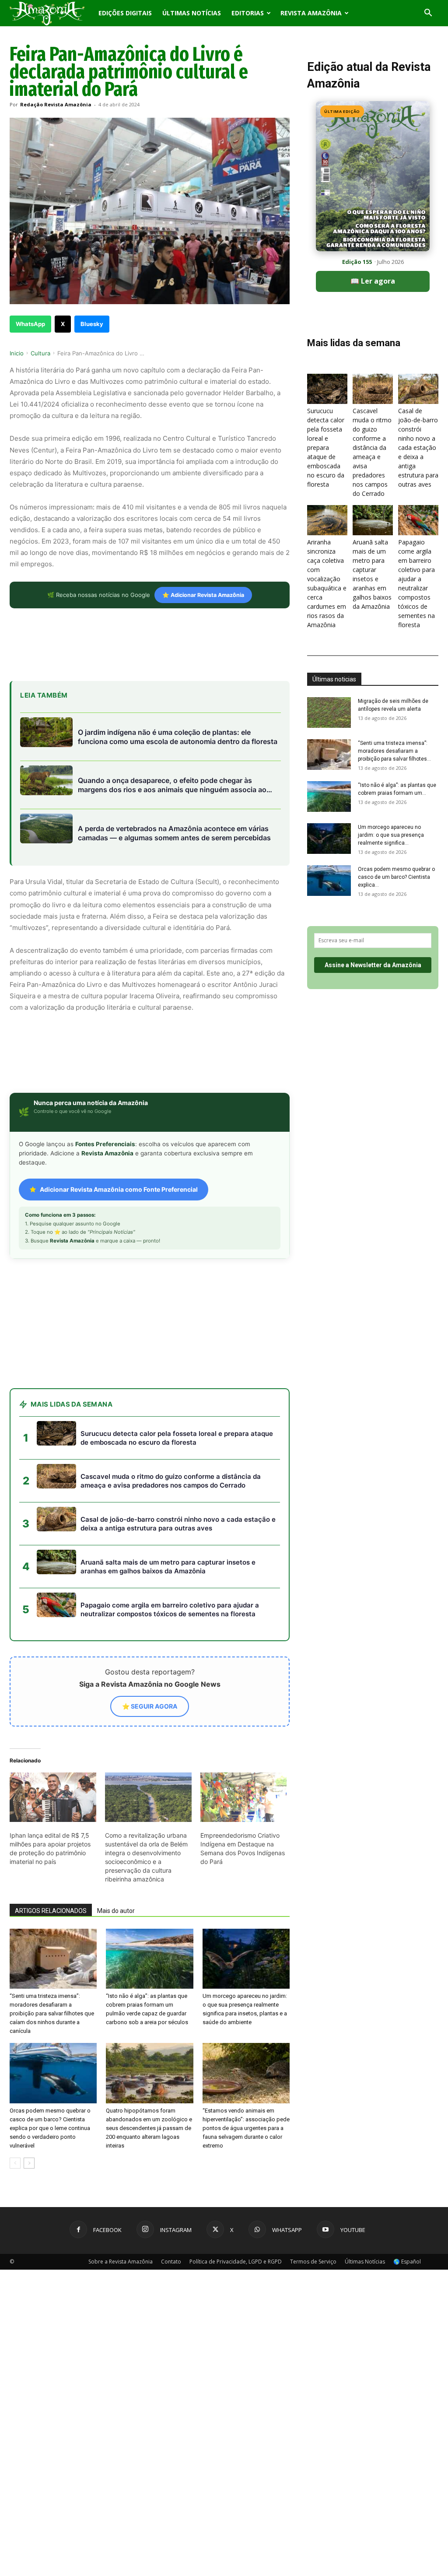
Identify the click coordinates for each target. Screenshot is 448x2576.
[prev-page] (15, 2163)
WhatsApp (30, 324)
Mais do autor (116, 1911)
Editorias (248, 13)
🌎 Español (407, 2262)
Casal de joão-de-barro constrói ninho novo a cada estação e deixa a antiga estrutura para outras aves (418, 447)
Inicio (17, 353)
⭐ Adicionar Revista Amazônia (203, 595)
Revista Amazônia (311, 13)
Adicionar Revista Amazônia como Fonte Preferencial (119, 1189)
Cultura (40, 353)
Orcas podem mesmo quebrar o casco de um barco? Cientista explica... (396, 877)
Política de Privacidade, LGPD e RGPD (236, 2262)
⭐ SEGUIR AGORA (150, 1706)
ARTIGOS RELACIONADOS (51, 1911)
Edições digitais (125, 13)
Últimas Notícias (192, 13)
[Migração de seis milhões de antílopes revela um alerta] (329, 712)
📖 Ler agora (373, 281)
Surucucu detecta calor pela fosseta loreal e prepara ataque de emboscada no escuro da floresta (326, 447)
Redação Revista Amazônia (56, 104)
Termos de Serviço (313, 2262)
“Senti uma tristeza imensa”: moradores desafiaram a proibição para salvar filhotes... (394, 751)
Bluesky (92, 324)
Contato (171, 2262)
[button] (428, 14)
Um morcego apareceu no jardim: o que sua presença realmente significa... (391, 835)
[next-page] (29, 2163)
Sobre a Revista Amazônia (121, 2262)
